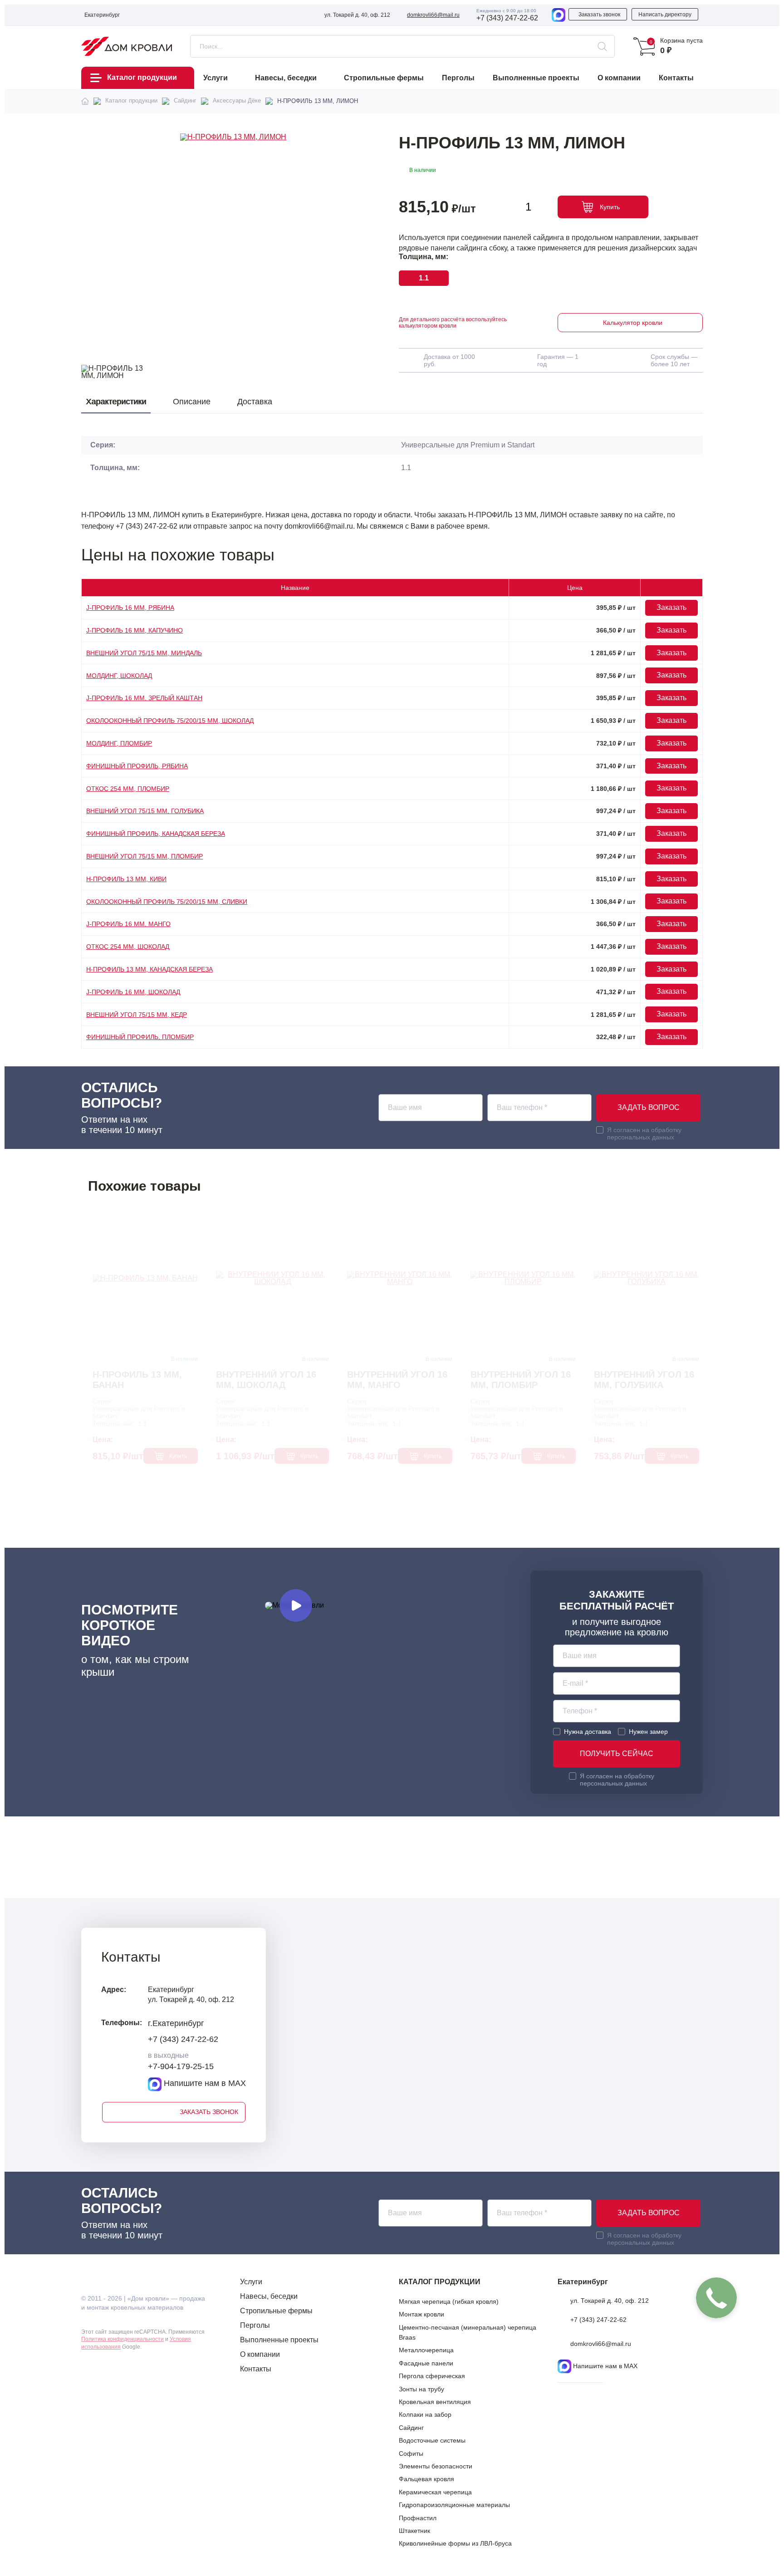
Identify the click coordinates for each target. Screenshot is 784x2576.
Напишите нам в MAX (204, 2084)
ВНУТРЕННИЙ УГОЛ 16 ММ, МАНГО (397, 1380)
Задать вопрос (649, 1107)
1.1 (424, 278)
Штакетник (414, 2531)
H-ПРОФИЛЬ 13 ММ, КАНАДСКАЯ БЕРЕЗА (149, 969)
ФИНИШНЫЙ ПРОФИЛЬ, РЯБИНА (137, 766)
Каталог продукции (142, 77)
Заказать (671, 607)
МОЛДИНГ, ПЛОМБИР (119, 743)
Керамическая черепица (435, 2492)
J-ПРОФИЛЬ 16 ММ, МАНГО (128, 924)
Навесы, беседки (269, 2296)
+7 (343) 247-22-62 (507, 18)
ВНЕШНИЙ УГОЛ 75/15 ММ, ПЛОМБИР (145, 856)
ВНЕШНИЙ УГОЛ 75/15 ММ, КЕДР (137, 1015)
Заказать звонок (599, 15)
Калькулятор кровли (633, 323)
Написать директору (665, 15)
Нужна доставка (588, 1732)
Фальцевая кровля (426, 2479)
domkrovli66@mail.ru (433, 15)
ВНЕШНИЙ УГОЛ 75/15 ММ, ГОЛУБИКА (145, 811)
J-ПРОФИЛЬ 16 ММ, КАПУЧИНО (135, 630)
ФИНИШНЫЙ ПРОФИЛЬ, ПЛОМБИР (140, 1037)
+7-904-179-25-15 (181, 2067)
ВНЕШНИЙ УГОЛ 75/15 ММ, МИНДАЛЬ (144, 653)
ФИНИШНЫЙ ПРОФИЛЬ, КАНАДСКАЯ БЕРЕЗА (156, 834)
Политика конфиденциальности (122, 2339)
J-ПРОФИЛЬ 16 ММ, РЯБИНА (130, 608)
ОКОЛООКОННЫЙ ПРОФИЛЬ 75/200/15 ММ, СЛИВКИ (167, 902)
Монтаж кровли (421, 2314)
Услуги (251, 2282)
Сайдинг (411, 2428)
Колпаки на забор (425, 2414)
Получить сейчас (617, 1754)
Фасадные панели (426, 2363)
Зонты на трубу (421, 2389)
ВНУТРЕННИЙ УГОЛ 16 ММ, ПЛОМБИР (521, 1380)
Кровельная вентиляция (435, 2402)
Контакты (256, 2369)
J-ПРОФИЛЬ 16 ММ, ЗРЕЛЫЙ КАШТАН (144, 698)
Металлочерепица (426, 2350)
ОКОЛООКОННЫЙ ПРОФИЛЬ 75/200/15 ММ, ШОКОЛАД (170, 721)
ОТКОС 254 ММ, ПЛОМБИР (128, 789)
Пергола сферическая (432, 2376)
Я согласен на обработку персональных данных (644, 1133)
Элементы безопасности (436, 2466)
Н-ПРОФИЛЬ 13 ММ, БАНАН (137, 1380)
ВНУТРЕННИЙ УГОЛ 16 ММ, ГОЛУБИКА (644, 1380)
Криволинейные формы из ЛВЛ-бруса (455, 2543)
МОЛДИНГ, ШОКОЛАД (119, 676)
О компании (260, 2354)
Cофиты (411, 2453)
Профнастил (418, 2518)
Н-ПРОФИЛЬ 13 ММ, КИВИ (126, 879)
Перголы (255, 2325)
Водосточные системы (432, 2440)
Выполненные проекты (279, 2340)
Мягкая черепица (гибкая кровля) (449, 2301)
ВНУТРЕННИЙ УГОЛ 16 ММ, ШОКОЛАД (266, 1380)
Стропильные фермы (276, 2311)
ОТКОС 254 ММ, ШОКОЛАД (128, 947)
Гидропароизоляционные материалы (454, 2505)
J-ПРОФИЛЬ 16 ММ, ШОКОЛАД (133, 992)
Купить (610, 207)
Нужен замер (648, 1732)
